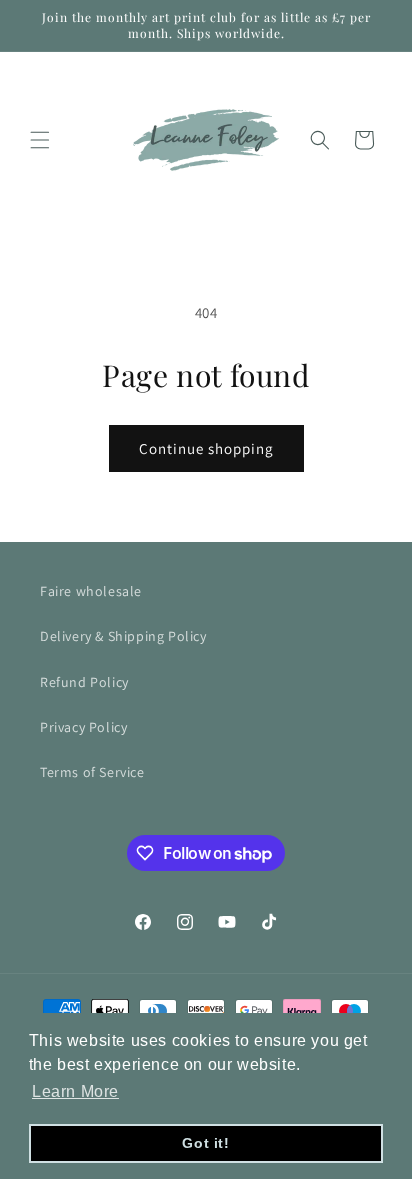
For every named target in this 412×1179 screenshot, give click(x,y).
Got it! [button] (205, 1143)
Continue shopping (206, 448)
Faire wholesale (91, 591)
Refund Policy (84, 682)
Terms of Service (92, 772)
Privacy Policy (83, 727)
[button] (40, 140)
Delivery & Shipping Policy (123, 636)
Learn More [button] (75, 1091)
